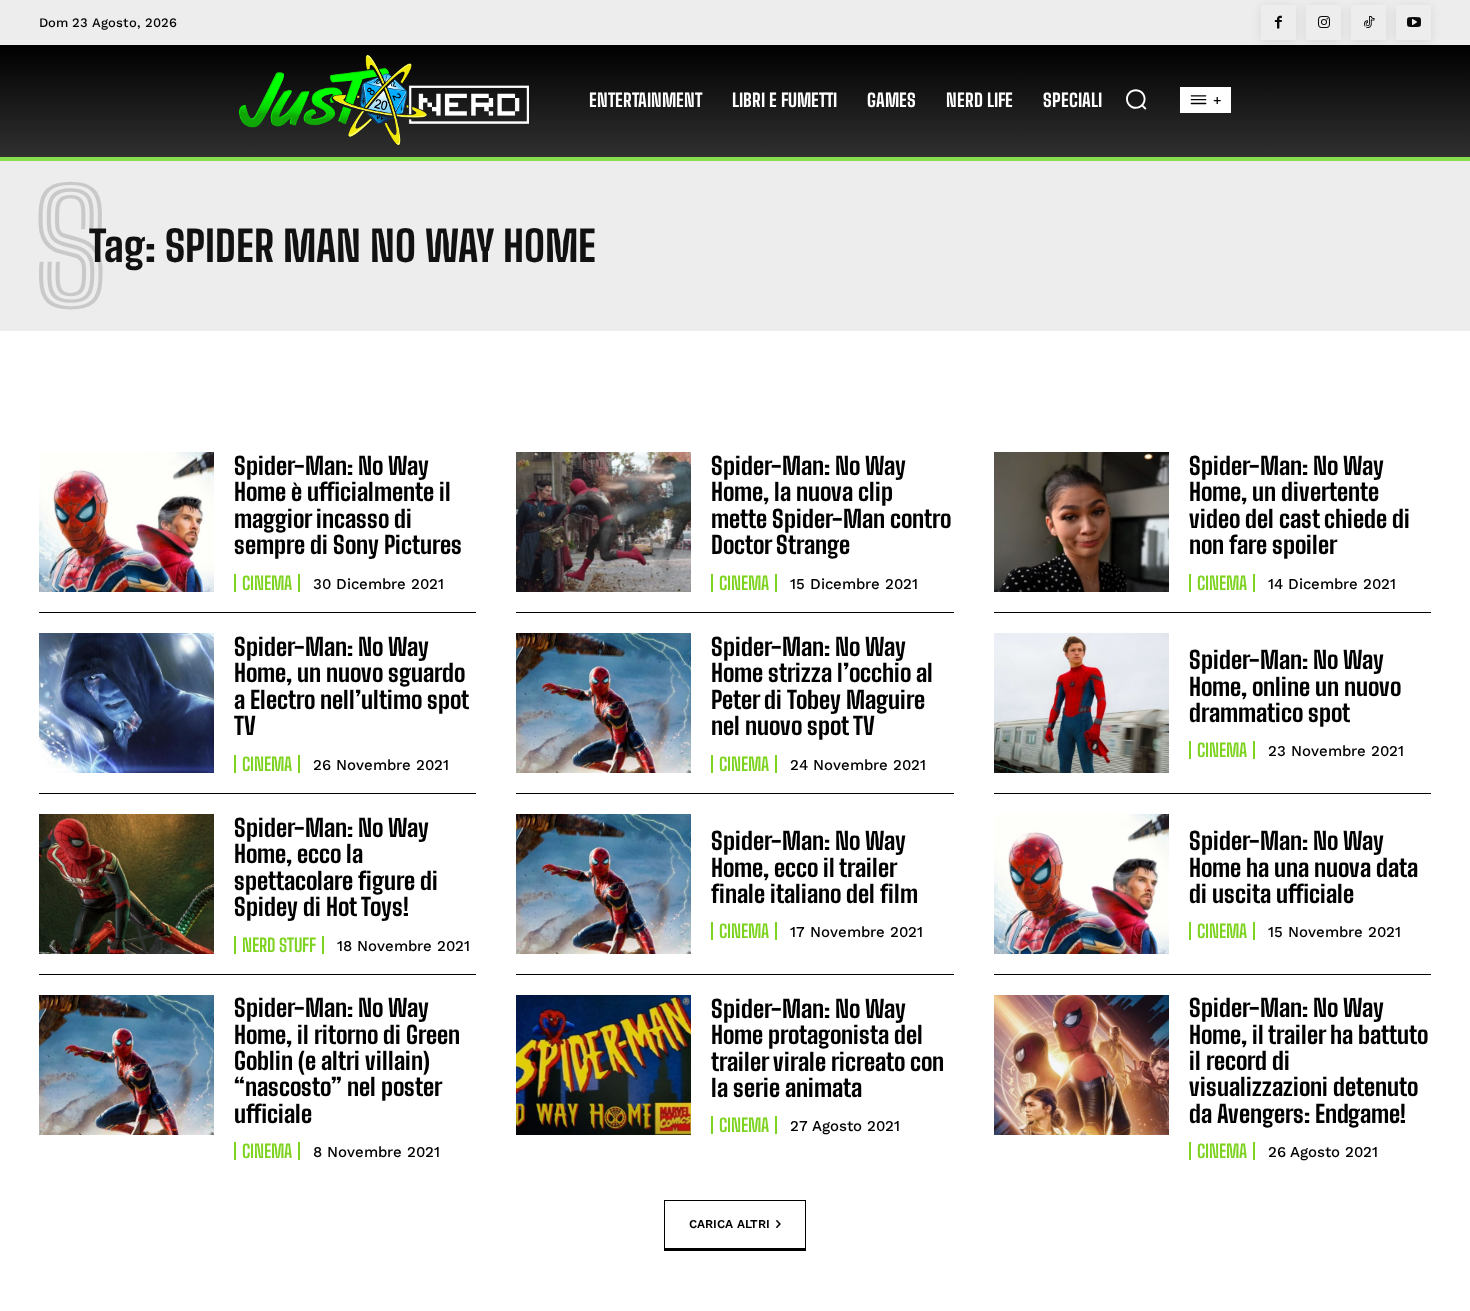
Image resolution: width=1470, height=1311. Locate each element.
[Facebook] (1278, 22)
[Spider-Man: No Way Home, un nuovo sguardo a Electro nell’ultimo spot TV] (126, 703)
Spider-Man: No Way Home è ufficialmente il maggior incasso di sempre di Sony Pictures (348, 505)
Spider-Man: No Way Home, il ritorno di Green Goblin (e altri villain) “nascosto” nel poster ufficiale (347, 1060)
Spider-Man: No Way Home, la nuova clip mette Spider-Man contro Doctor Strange (831, 505)
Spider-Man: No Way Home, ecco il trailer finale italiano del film (814, 867)
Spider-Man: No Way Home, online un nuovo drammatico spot (1295, 686)
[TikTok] (1368, 22)
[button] (1136, 99)
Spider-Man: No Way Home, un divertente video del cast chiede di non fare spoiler (1299, 505)
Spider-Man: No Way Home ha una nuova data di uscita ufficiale (1303, 867)
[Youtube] (1413, 22)
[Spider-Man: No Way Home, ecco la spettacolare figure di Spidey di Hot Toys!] (126, 884)
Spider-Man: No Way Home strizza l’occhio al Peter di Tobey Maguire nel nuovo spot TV (822, 686)
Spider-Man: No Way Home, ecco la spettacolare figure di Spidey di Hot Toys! (336, 867)
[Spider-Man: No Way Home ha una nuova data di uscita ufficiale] (1081, 884)
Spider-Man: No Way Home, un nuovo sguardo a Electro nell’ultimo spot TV (351, 686)
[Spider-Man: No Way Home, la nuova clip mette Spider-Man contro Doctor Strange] (603, 522)
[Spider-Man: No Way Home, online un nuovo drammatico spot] (1081, 703)
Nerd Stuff (279, 945)
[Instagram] (1323, 22)
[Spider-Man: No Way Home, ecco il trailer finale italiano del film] (603, 884)
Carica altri (729, 1224)
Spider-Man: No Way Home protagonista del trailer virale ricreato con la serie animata (827, 1048)
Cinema (267, 583)
